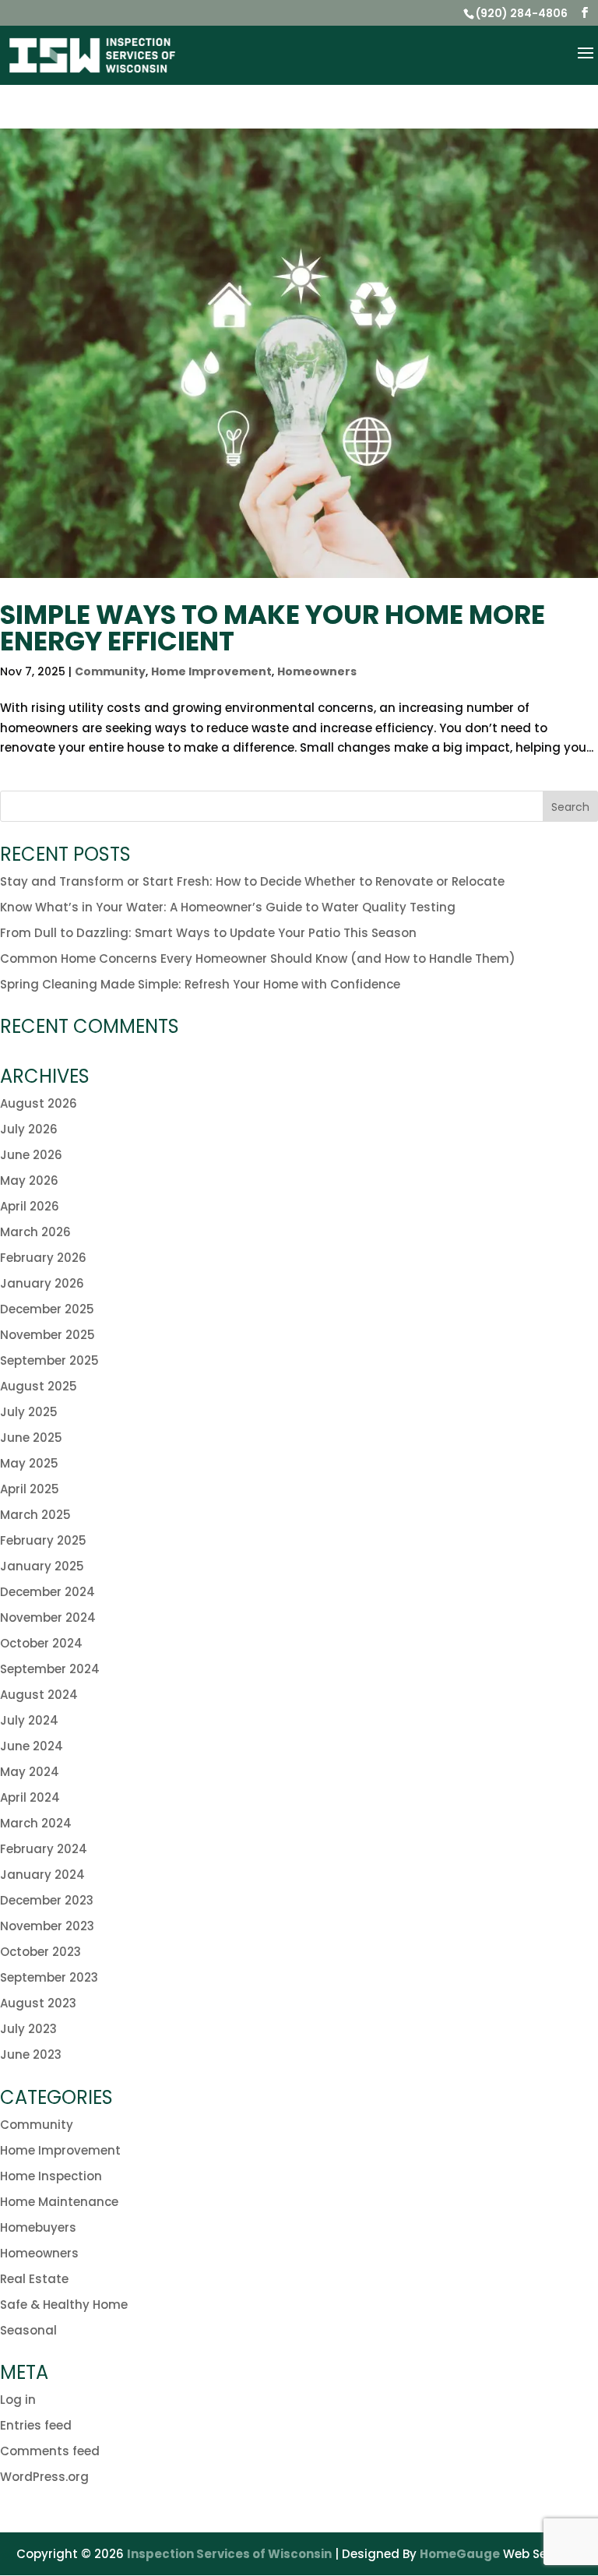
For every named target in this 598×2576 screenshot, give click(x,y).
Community (110, 671)
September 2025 (49, 1360)
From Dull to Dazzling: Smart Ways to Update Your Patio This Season (208, 933)
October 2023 (40, 1952)
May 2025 (29, 1463)
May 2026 (29, 1181)
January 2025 (42, 1566)
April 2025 (30, 1489)
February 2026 (43, 1258)
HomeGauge (460, 2554)
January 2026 (42, 1283)
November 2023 (47, 1926)
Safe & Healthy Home (64, 2305)
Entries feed (36, 2425)
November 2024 (48, 1617)
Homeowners (317, 671)
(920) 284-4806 (522, 13)
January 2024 (42, 1875)
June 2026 (31, 1155)
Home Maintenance (59, 2202)
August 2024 (39, 1695)
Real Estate (34, 2279)
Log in (18, 2400)
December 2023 (47, 1900)
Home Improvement (211, 671)
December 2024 (47, 1592)
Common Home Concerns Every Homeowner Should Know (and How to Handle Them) (258, 959)
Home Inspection (51, 2176)
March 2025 (35, 1515)
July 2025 (29, 1412)
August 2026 (39, 1103)
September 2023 (49, 1977)
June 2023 (31, 2054)
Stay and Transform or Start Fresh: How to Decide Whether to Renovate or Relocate (252, 881)
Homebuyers (38, 2227)
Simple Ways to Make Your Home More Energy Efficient (273, 628)
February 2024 (44, 1849)
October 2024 (41, 1643)
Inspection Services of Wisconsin (229, 2554)
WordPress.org (44, 2477)
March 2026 (35, 1232)
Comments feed (50, 2451)
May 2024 (30, 1772)
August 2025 (39, 1386)
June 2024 (32, 1746)
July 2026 (29, 1129)
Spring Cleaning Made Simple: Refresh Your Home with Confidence (200, 984)
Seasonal (28, 2330)
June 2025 (31, 1438)
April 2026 (30, 1206)
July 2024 (29, 1720)
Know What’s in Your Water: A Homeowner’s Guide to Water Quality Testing (228, 907)
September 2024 (50, 1669)
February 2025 (43, 1540)
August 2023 (38, 2003)
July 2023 (28, 2029)
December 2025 (47, 1309)
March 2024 (36, 1823)
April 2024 (30, 1797)
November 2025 (47, 1335)
